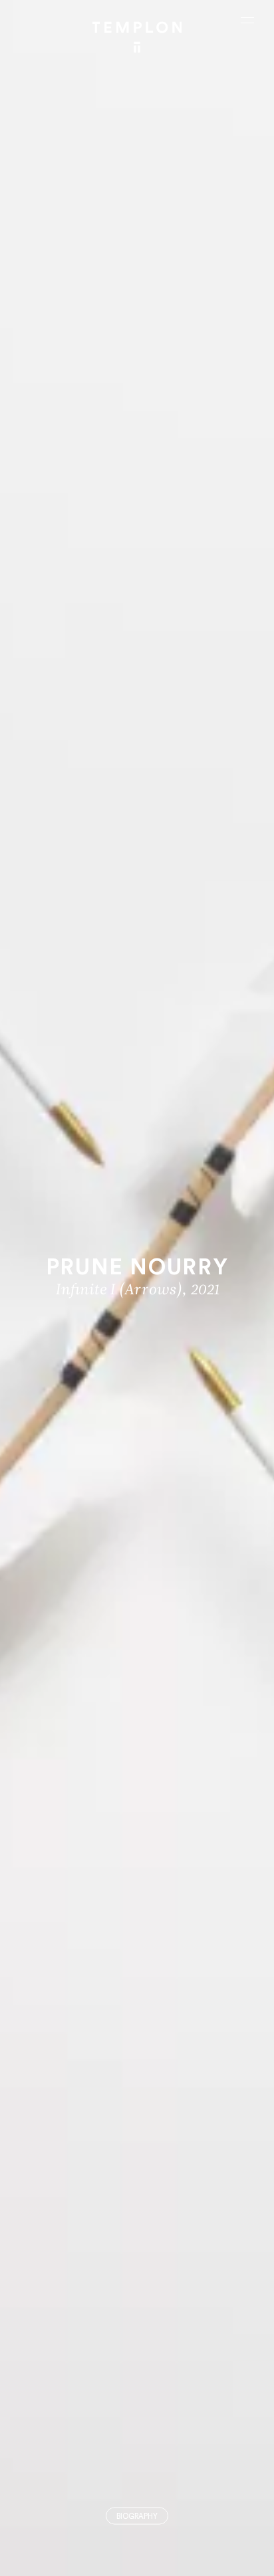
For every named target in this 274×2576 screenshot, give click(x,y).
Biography (137, 2517)
